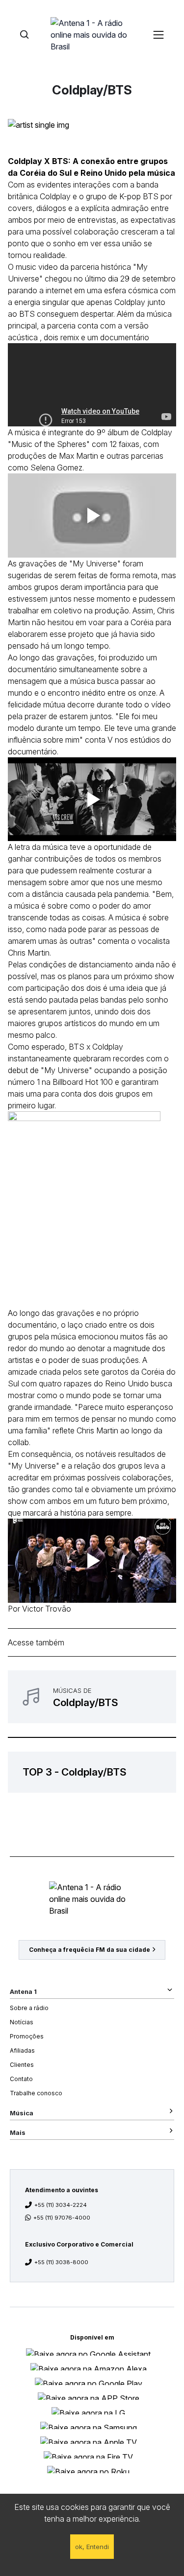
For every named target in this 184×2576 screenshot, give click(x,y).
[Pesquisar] (24, 35)
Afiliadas (22, 2050)
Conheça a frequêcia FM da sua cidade (90, 1950)
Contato (21, 2079)
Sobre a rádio (29, 2008)
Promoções (27, 2036)
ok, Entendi (92, 2547)
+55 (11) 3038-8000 (61, 2262)
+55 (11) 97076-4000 (62, 2218)
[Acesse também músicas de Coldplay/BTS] (92, 1697)
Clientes (22, 2065)
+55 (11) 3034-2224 (61, 2205)
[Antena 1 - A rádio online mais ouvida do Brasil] (92, 34)
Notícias (22, 2022)
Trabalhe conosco (36, 2093)
